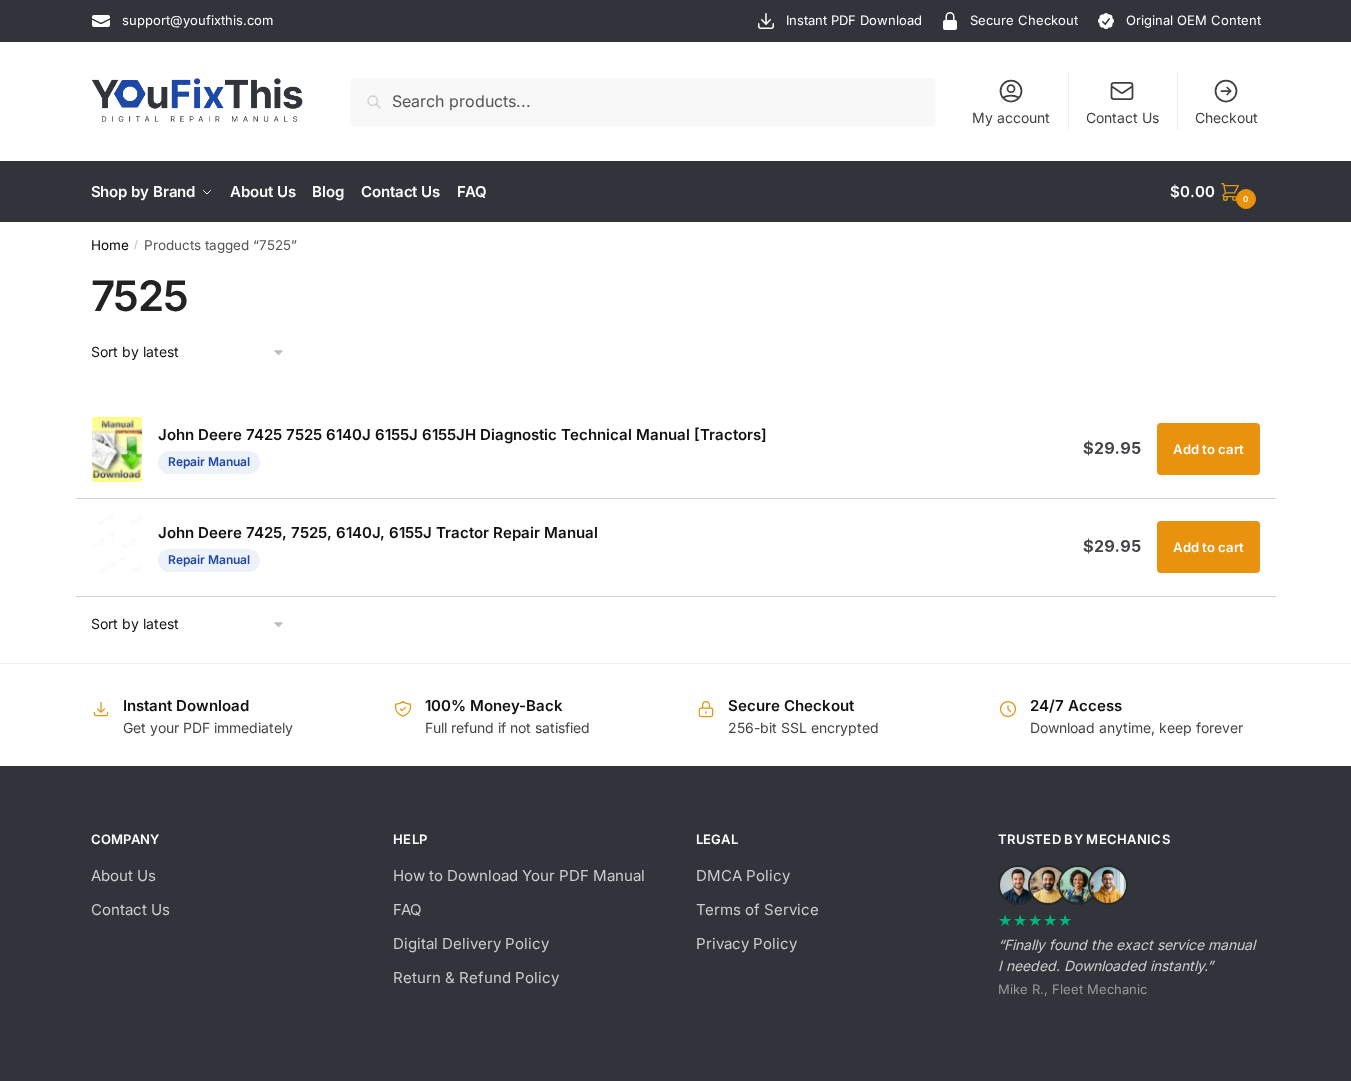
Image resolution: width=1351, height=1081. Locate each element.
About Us (123, 875)
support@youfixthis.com (197, 20)
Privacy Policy (746, 943)
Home (110, 245)
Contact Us (1122, 117)
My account (1011, 117)
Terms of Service (757, 909)
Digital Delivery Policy (471, 943)
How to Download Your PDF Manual (519, 875)
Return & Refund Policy (476, 977)
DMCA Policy (743, 875)
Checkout (1226, 117)
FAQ (407, 909)
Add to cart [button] (1208, 449)
